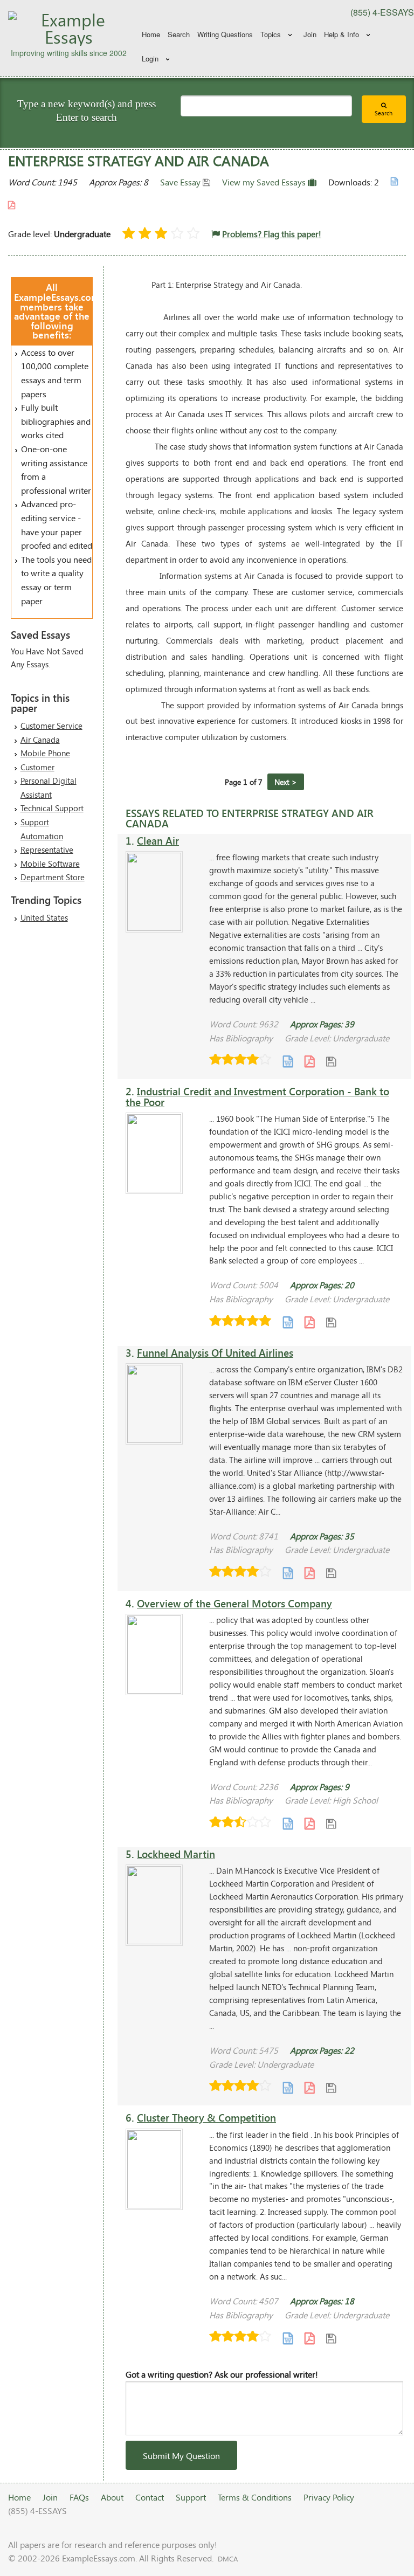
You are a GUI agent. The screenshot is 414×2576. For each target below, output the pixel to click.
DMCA (228, 2559)
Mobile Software (50, 864)
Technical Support (52, 808)
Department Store (53, 877)
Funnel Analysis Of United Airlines (215, 1353)
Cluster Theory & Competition (206, 2118)
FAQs (79, 2497)
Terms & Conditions (255, 2497)
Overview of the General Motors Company (234, 1603)
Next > (286, 782)
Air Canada (40, 740)
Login (150, 58)
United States (44, 917)
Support (191, 2497)
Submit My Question (181, 2456)
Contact (150, 2497)
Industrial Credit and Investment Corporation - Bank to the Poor (257, 1096)
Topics (271, 34)
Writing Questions (225, 34)
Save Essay (181, 182)
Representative (47, 850)
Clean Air (158, 841)
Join (310, 34)
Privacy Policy (329, 2497)
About (112, 2497)
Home (151, 34)
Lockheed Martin (176, 1854)
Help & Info (341, 34)
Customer (37, 767)
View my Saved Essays (265, 182)
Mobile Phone (45, 753)
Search (179, 34)
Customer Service (51, 726)
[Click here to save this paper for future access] (331, 1061)
